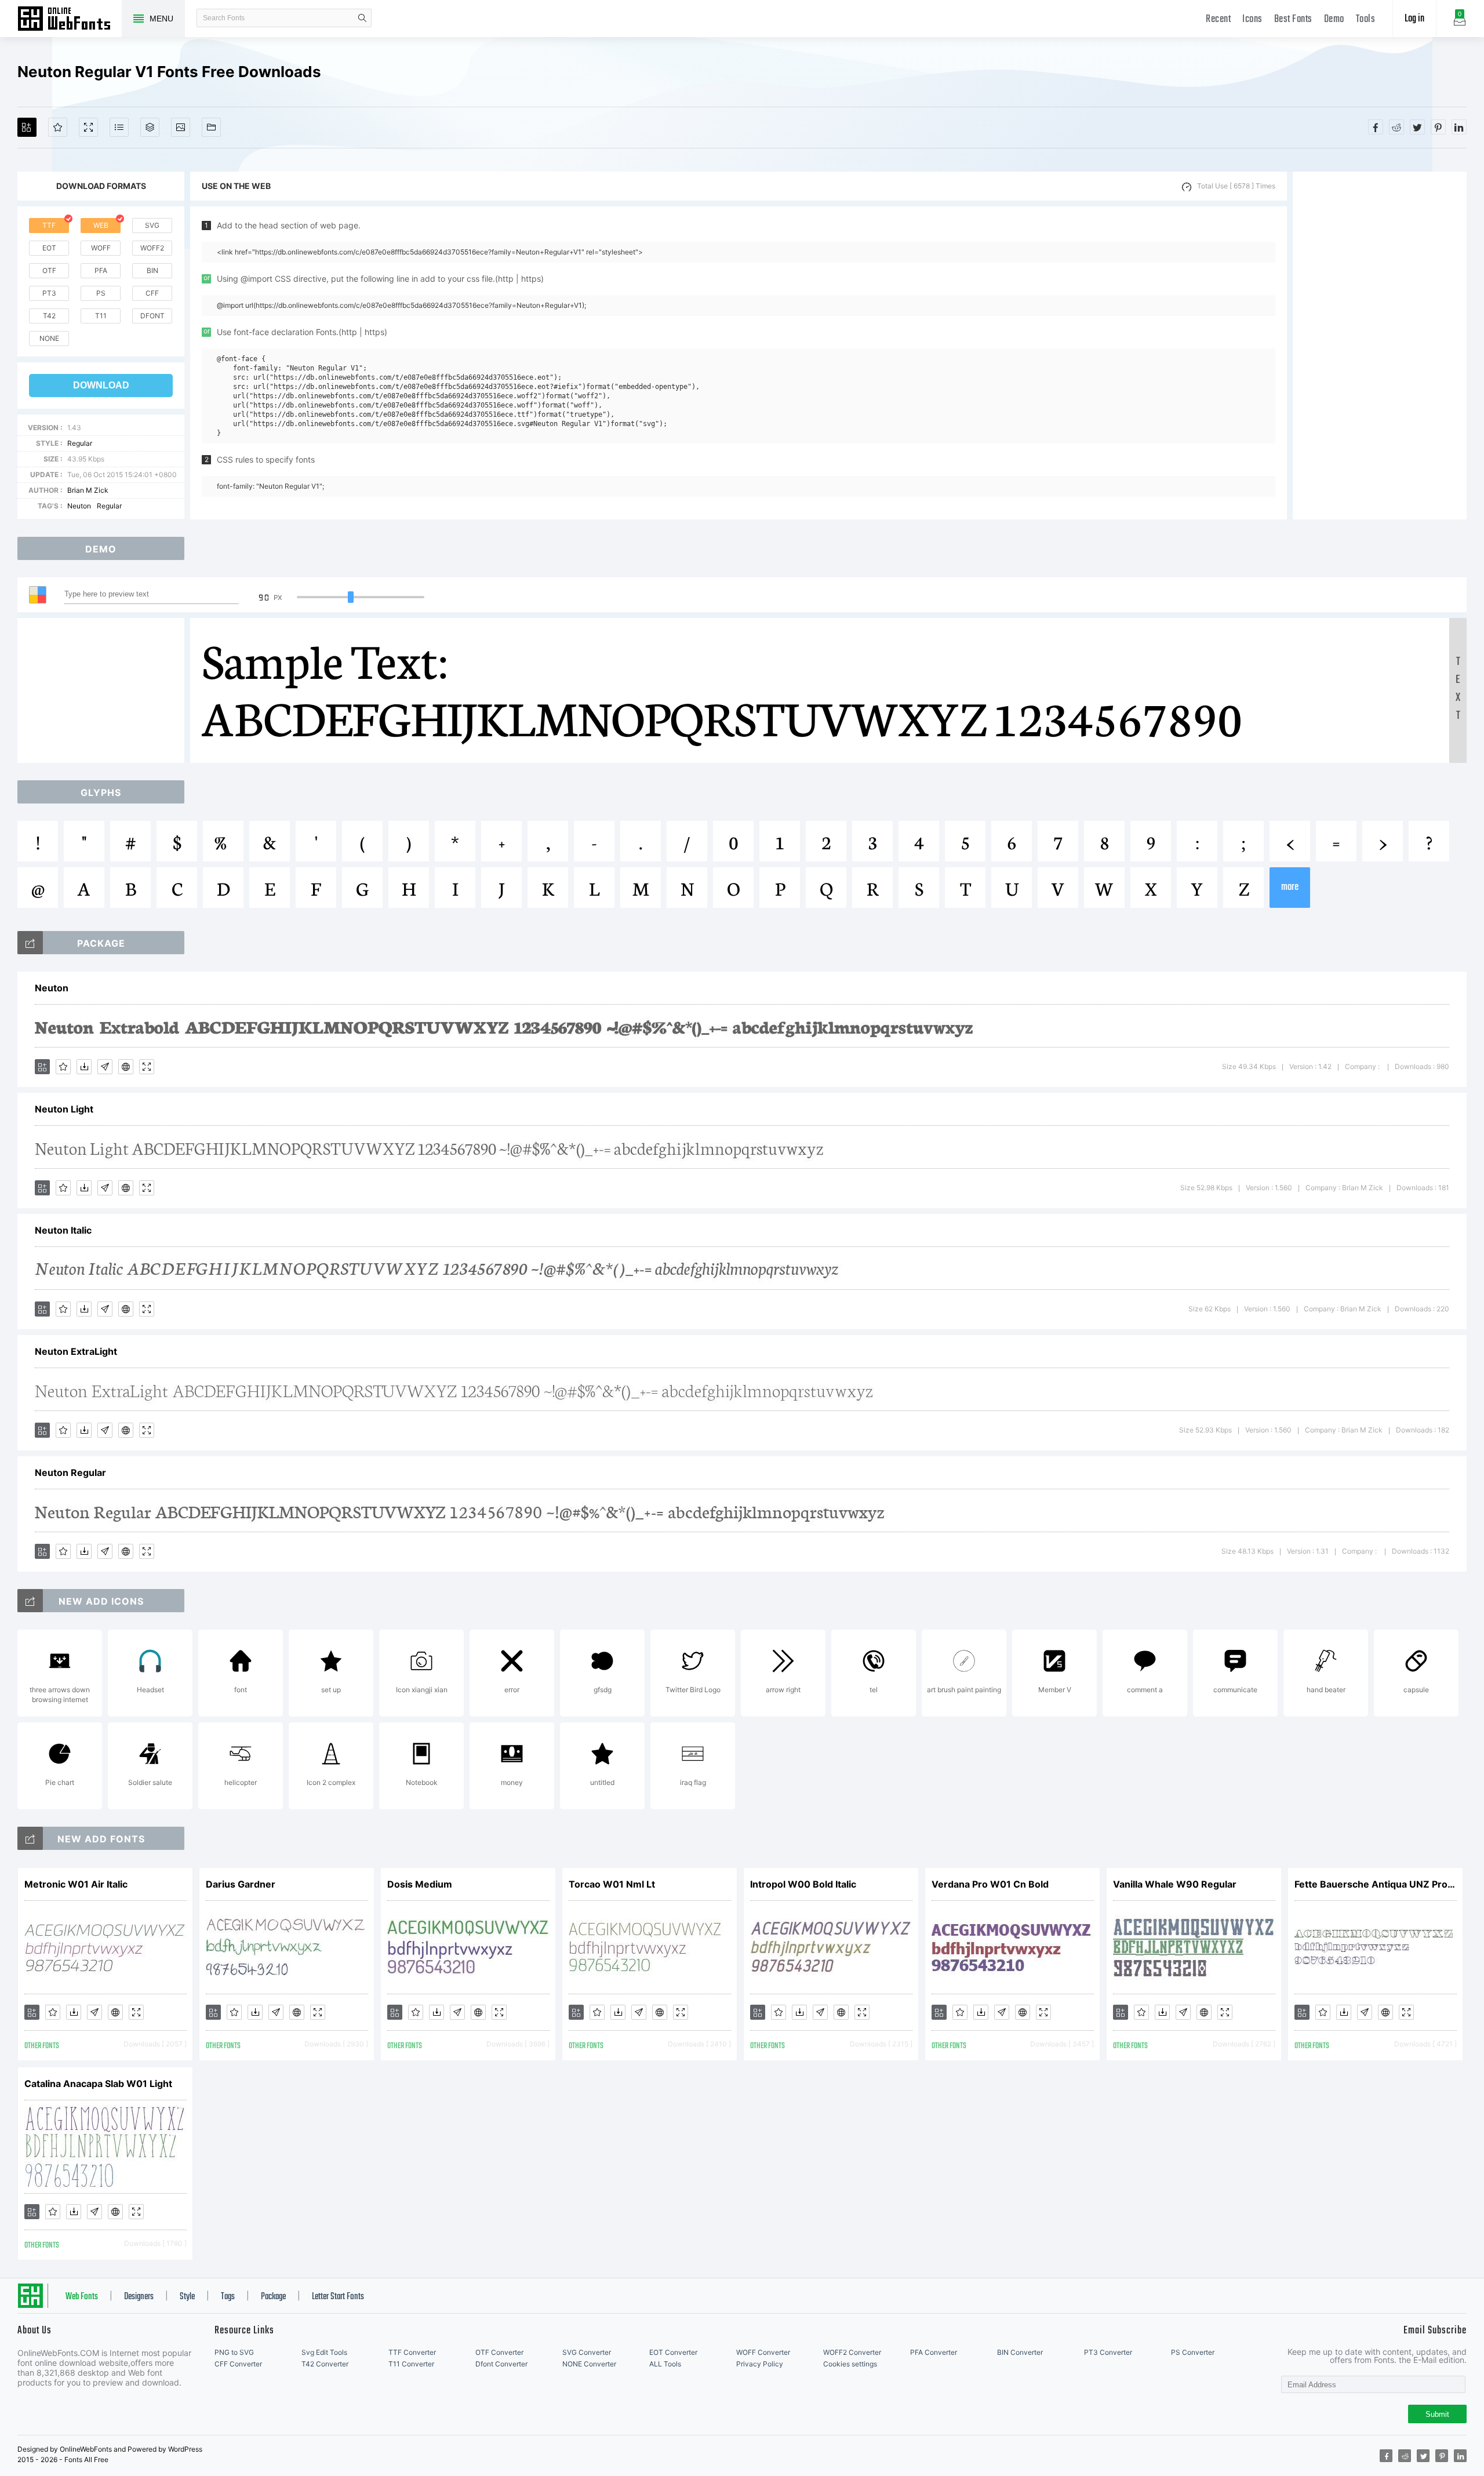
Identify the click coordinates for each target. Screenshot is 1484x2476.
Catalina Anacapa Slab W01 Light (98, 2084)
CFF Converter (238, 2364)
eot (49, 248)
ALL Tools (665, 2364)
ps (101, 293)
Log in (1414, 19)
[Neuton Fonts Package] (30, 943)
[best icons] (30, 1838)
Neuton (79, 506)
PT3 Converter (1108, 2352)
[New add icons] (30, 1601)
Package (273, 2297)
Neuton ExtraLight (76, 1351)
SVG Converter (587, 2352)
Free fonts (70, 20)
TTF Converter (412, 2352)
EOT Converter (673, 2352)
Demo (1334, 19)
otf (49, 270)
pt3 (49, 293)
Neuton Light (64, 1109)
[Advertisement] (1380, 346)
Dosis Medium (420, 1884)
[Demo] (88, 127)
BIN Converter (1020, 2352)
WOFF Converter (763, 2352)
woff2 (152, 248)
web (101, 225)
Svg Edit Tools (324, 2352)
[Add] (27, 127)
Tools (1366, 19)
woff (101, 248)
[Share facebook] (1376, 127)
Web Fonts (82, 2297)
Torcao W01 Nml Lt (612, 1884)
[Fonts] (211, 127)
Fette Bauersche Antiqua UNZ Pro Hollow (1376, 1884)
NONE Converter (589, 2364)
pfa (101, 270)
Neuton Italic (63, 1230)
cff (152, 293)
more (1290, 887)
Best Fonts (1293, 19)
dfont (152, 316)
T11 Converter (411, 2364)
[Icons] (181, 127)
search (362, 18)
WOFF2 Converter (852, 2352)
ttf (49, 225)
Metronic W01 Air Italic (76, 1884)
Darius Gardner (241, 1884)
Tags (228, 2297)
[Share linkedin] (1459, 127)
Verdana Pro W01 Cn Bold (990, 1884)
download (101, 385)
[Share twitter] (1417, 127)
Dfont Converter (501, 2364)
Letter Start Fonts (338, 2297)
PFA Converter (934, 2352)
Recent (1218, 19)
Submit (1437, 2414)
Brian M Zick (88, 490)
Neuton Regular (70, 1472)
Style (187, 2297)
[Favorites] (58, 127)
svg (152, 225)
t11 (101, 316)
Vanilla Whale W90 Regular (1175, 1884)
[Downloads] (84, 1067)
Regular (80, 443)
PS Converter (1193, 2352)
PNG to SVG (234, 2352)
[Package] (150, 127)
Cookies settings (850, 2364)
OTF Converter (499, 2352)
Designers (139, 2297)
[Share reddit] (1396, 127)
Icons (1252, 19)
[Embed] (126, 1067)
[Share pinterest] (1438, 127)
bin (152, 270)
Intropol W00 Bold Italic (803, 1884)
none (49, 338)
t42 (49, 316)
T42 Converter (325, 2364)
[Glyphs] (119, 127)
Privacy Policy (760, 2364)
